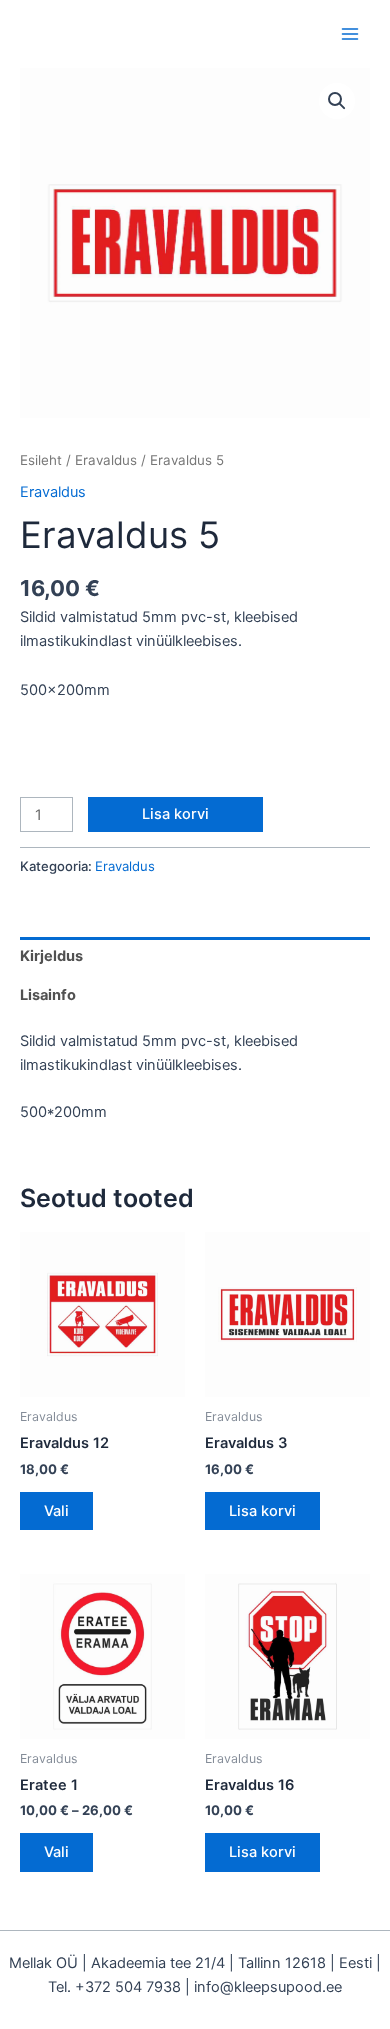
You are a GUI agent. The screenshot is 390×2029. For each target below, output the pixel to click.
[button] (337, 101)
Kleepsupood (121, 33)
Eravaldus (106, 460)
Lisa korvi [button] (262, 1511)
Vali (56, 1511)
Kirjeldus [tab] (51, 956)
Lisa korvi (175, 814)
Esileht (41, 460)
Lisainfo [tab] (48, 995)
